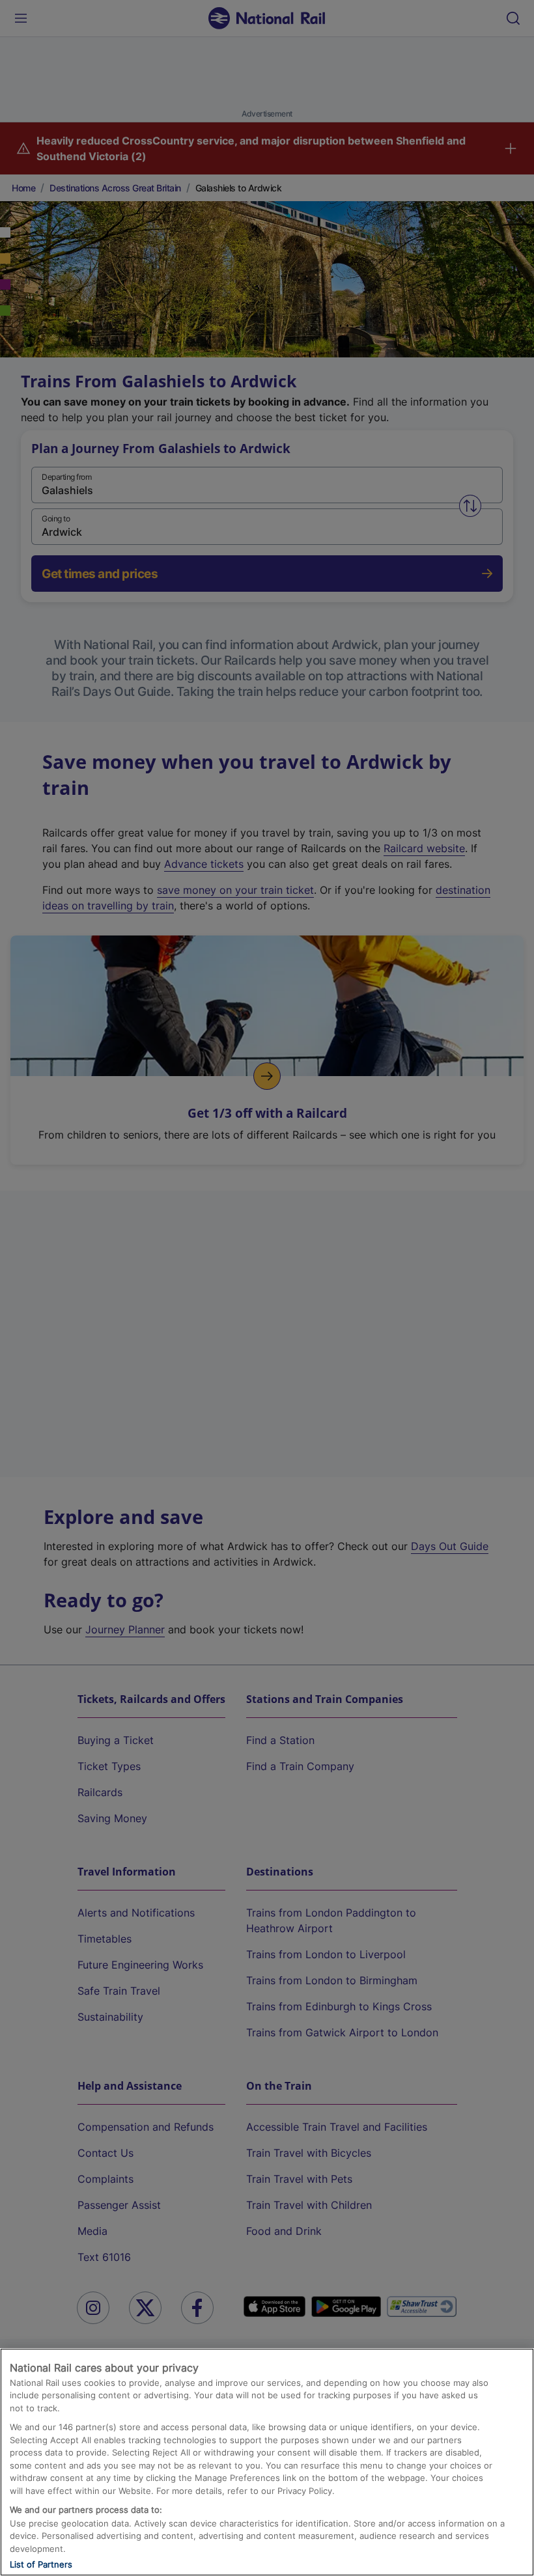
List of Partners (41, 2564)
